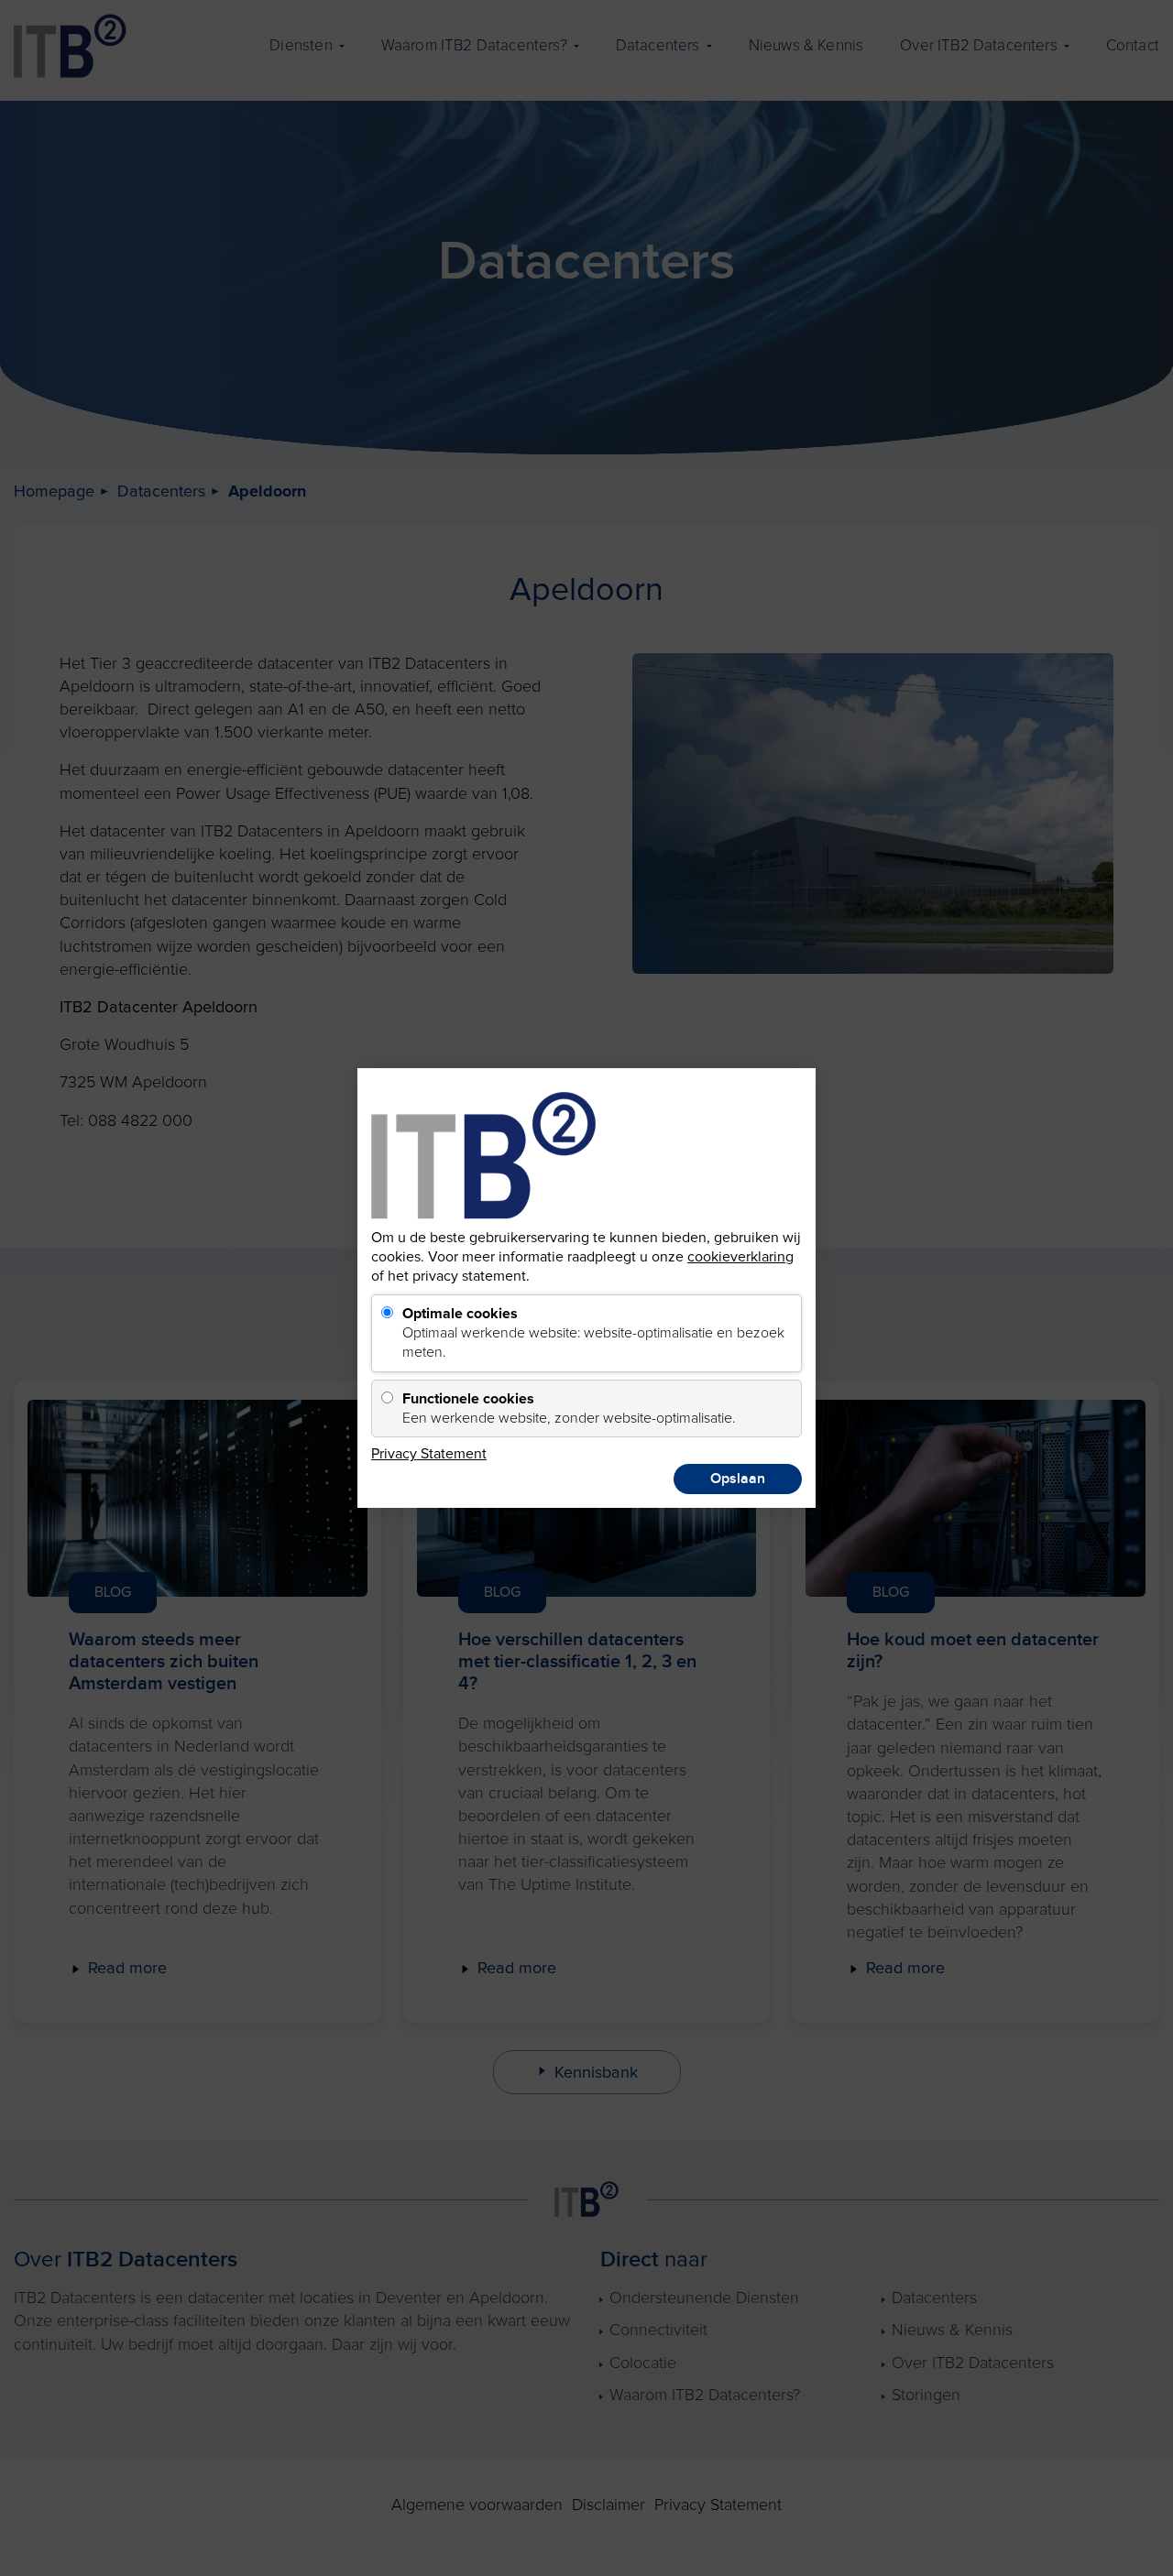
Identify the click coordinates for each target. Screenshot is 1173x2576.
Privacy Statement (429, 1454)
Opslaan (738, 1479)
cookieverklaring (740, 1257)
